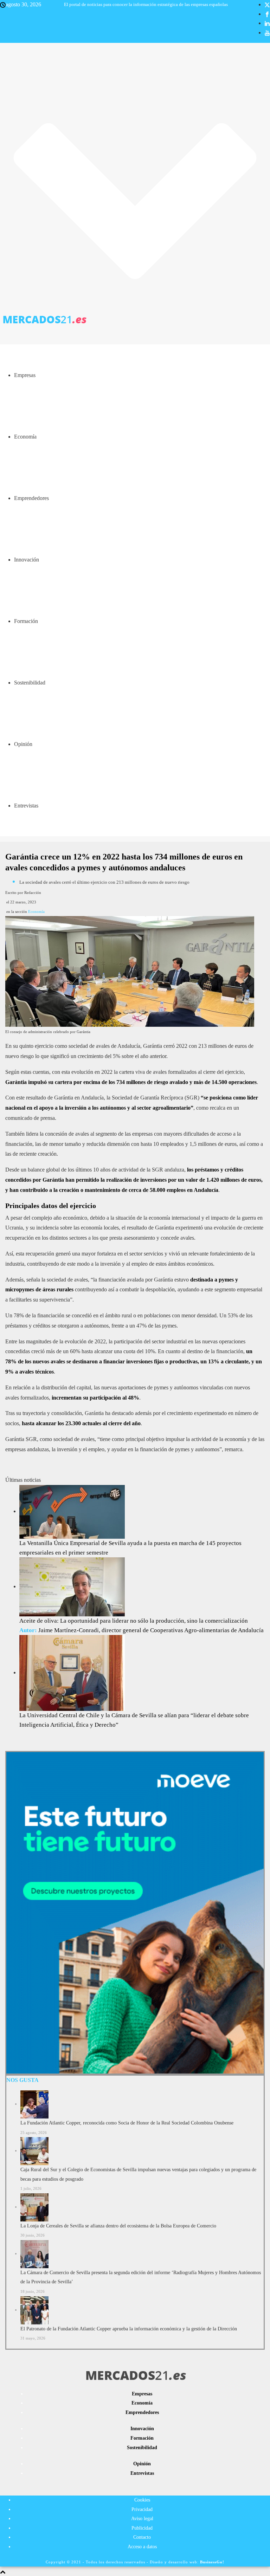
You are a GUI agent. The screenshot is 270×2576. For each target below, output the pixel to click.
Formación (26, 621)
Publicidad (142, 2528)
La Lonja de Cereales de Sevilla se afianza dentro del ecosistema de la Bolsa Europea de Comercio (118, 2226)
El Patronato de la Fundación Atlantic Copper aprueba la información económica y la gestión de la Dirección (129, 2329)
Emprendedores (31, 498)
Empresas (25, 375)
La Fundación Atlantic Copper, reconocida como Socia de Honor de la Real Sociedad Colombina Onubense (127, 2123)
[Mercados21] (135, 319)
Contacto (142, 2537)
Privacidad (142, 2509)
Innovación (27, 560)
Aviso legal (142, 2519)
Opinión (23, 744)
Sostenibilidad (30, 683)
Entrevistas (26, 806)
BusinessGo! (212, 2562)
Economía (25, 437)
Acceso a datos (142, 2547)
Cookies (142, 2500)
